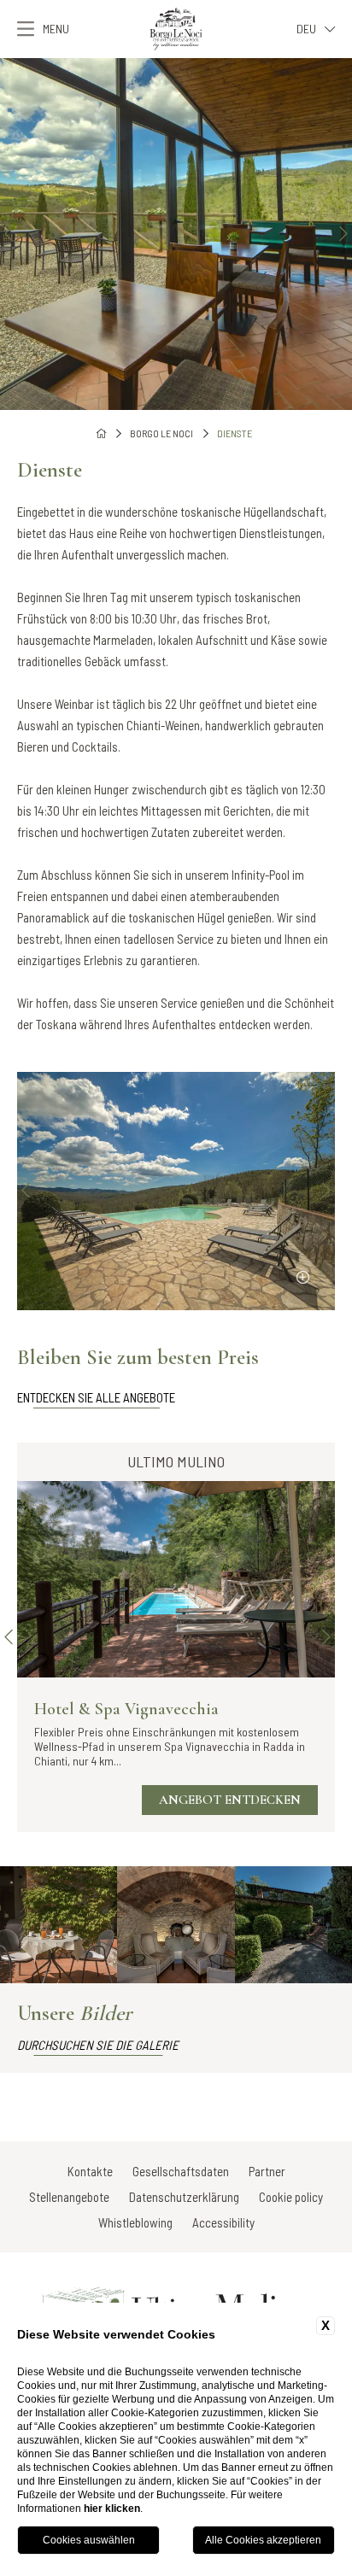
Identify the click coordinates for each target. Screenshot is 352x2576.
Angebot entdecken (230, 1800)
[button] (9, 234)
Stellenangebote (69, 2197)
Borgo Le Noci (161, 433)
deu (306, 29)
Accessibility (223, 2222)
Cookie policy (291, 2197)
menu (56, 29)
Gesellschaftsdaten (181, 2171)
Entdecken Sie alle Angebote (96, 1397)
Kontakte (90, 2171)
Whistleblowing (135, 2222)
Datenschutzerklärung (184, 2197)
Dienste (235, 433)
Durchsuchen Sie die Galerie (98, 2045)
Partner (267, 2171)
